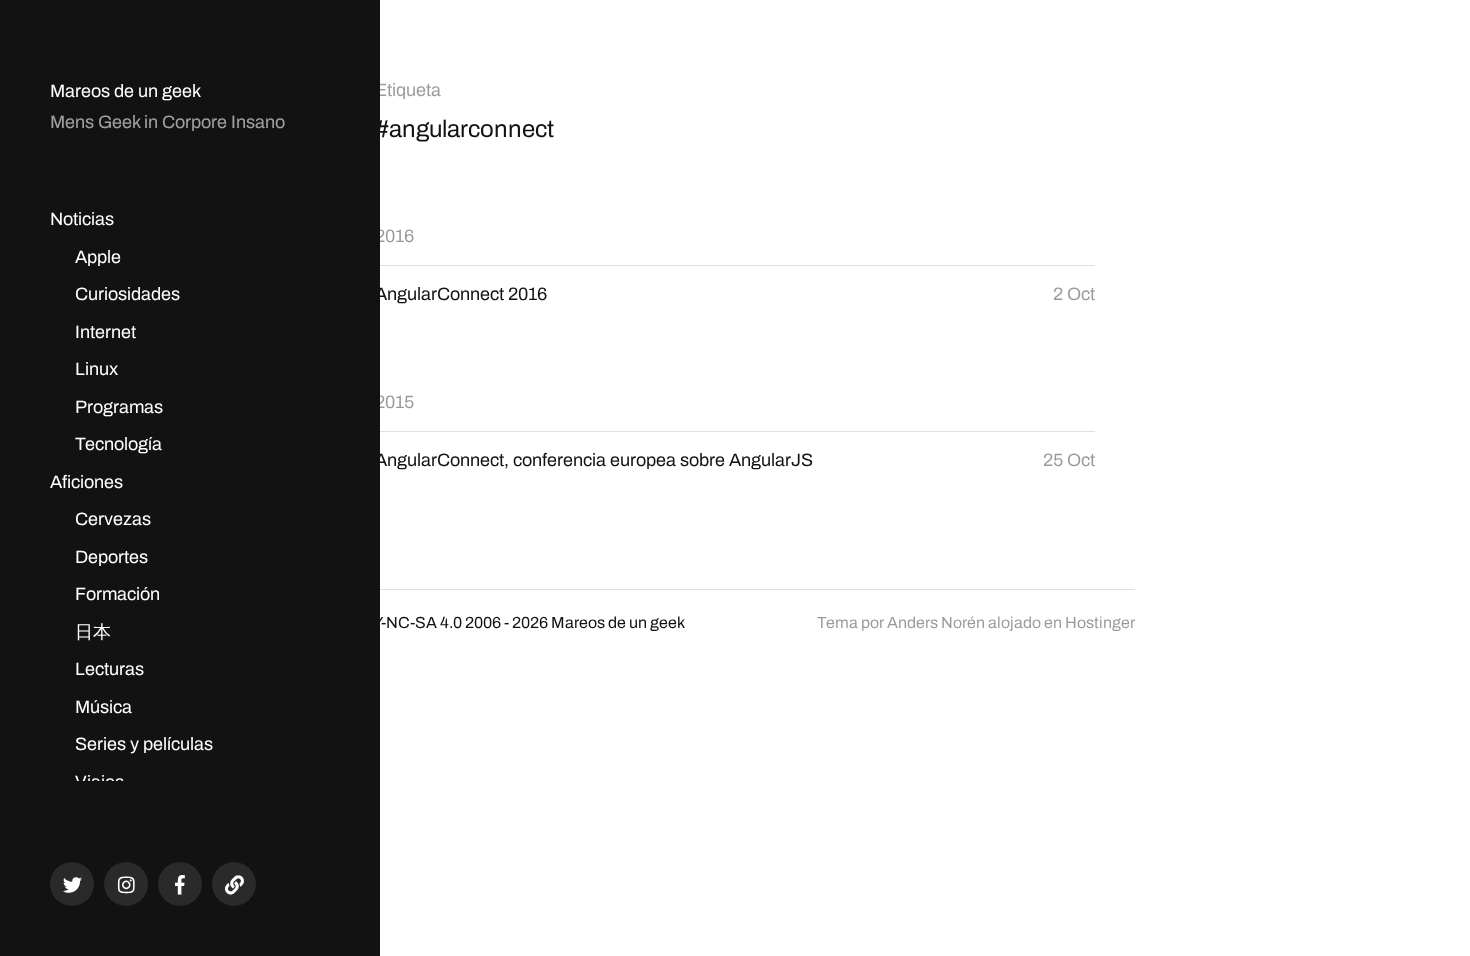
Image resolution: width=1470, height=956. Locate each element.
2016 (394, 236)
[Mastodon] (234, 884)
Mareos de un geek (125, 91)
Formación (117, 594)
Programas (119, 407)
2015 (394, 402)
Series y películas (144, 744)
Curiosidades (127, 294)
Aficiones (86, 482)
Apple (98, 257)
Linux (96, 369)
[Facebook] (180, 884)
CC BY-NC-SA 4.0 (398, 622)
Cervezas (113, 519)
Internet (105, 332)
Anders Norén (936, 622)
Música (103, 707)
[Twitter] (72, 884)
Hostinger (1100, 622)
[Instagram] (126, 884)
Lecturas (109, 669)
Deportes (111, 557)
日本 (93, 632)
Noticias (82, 219)
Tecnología (118, 444)
